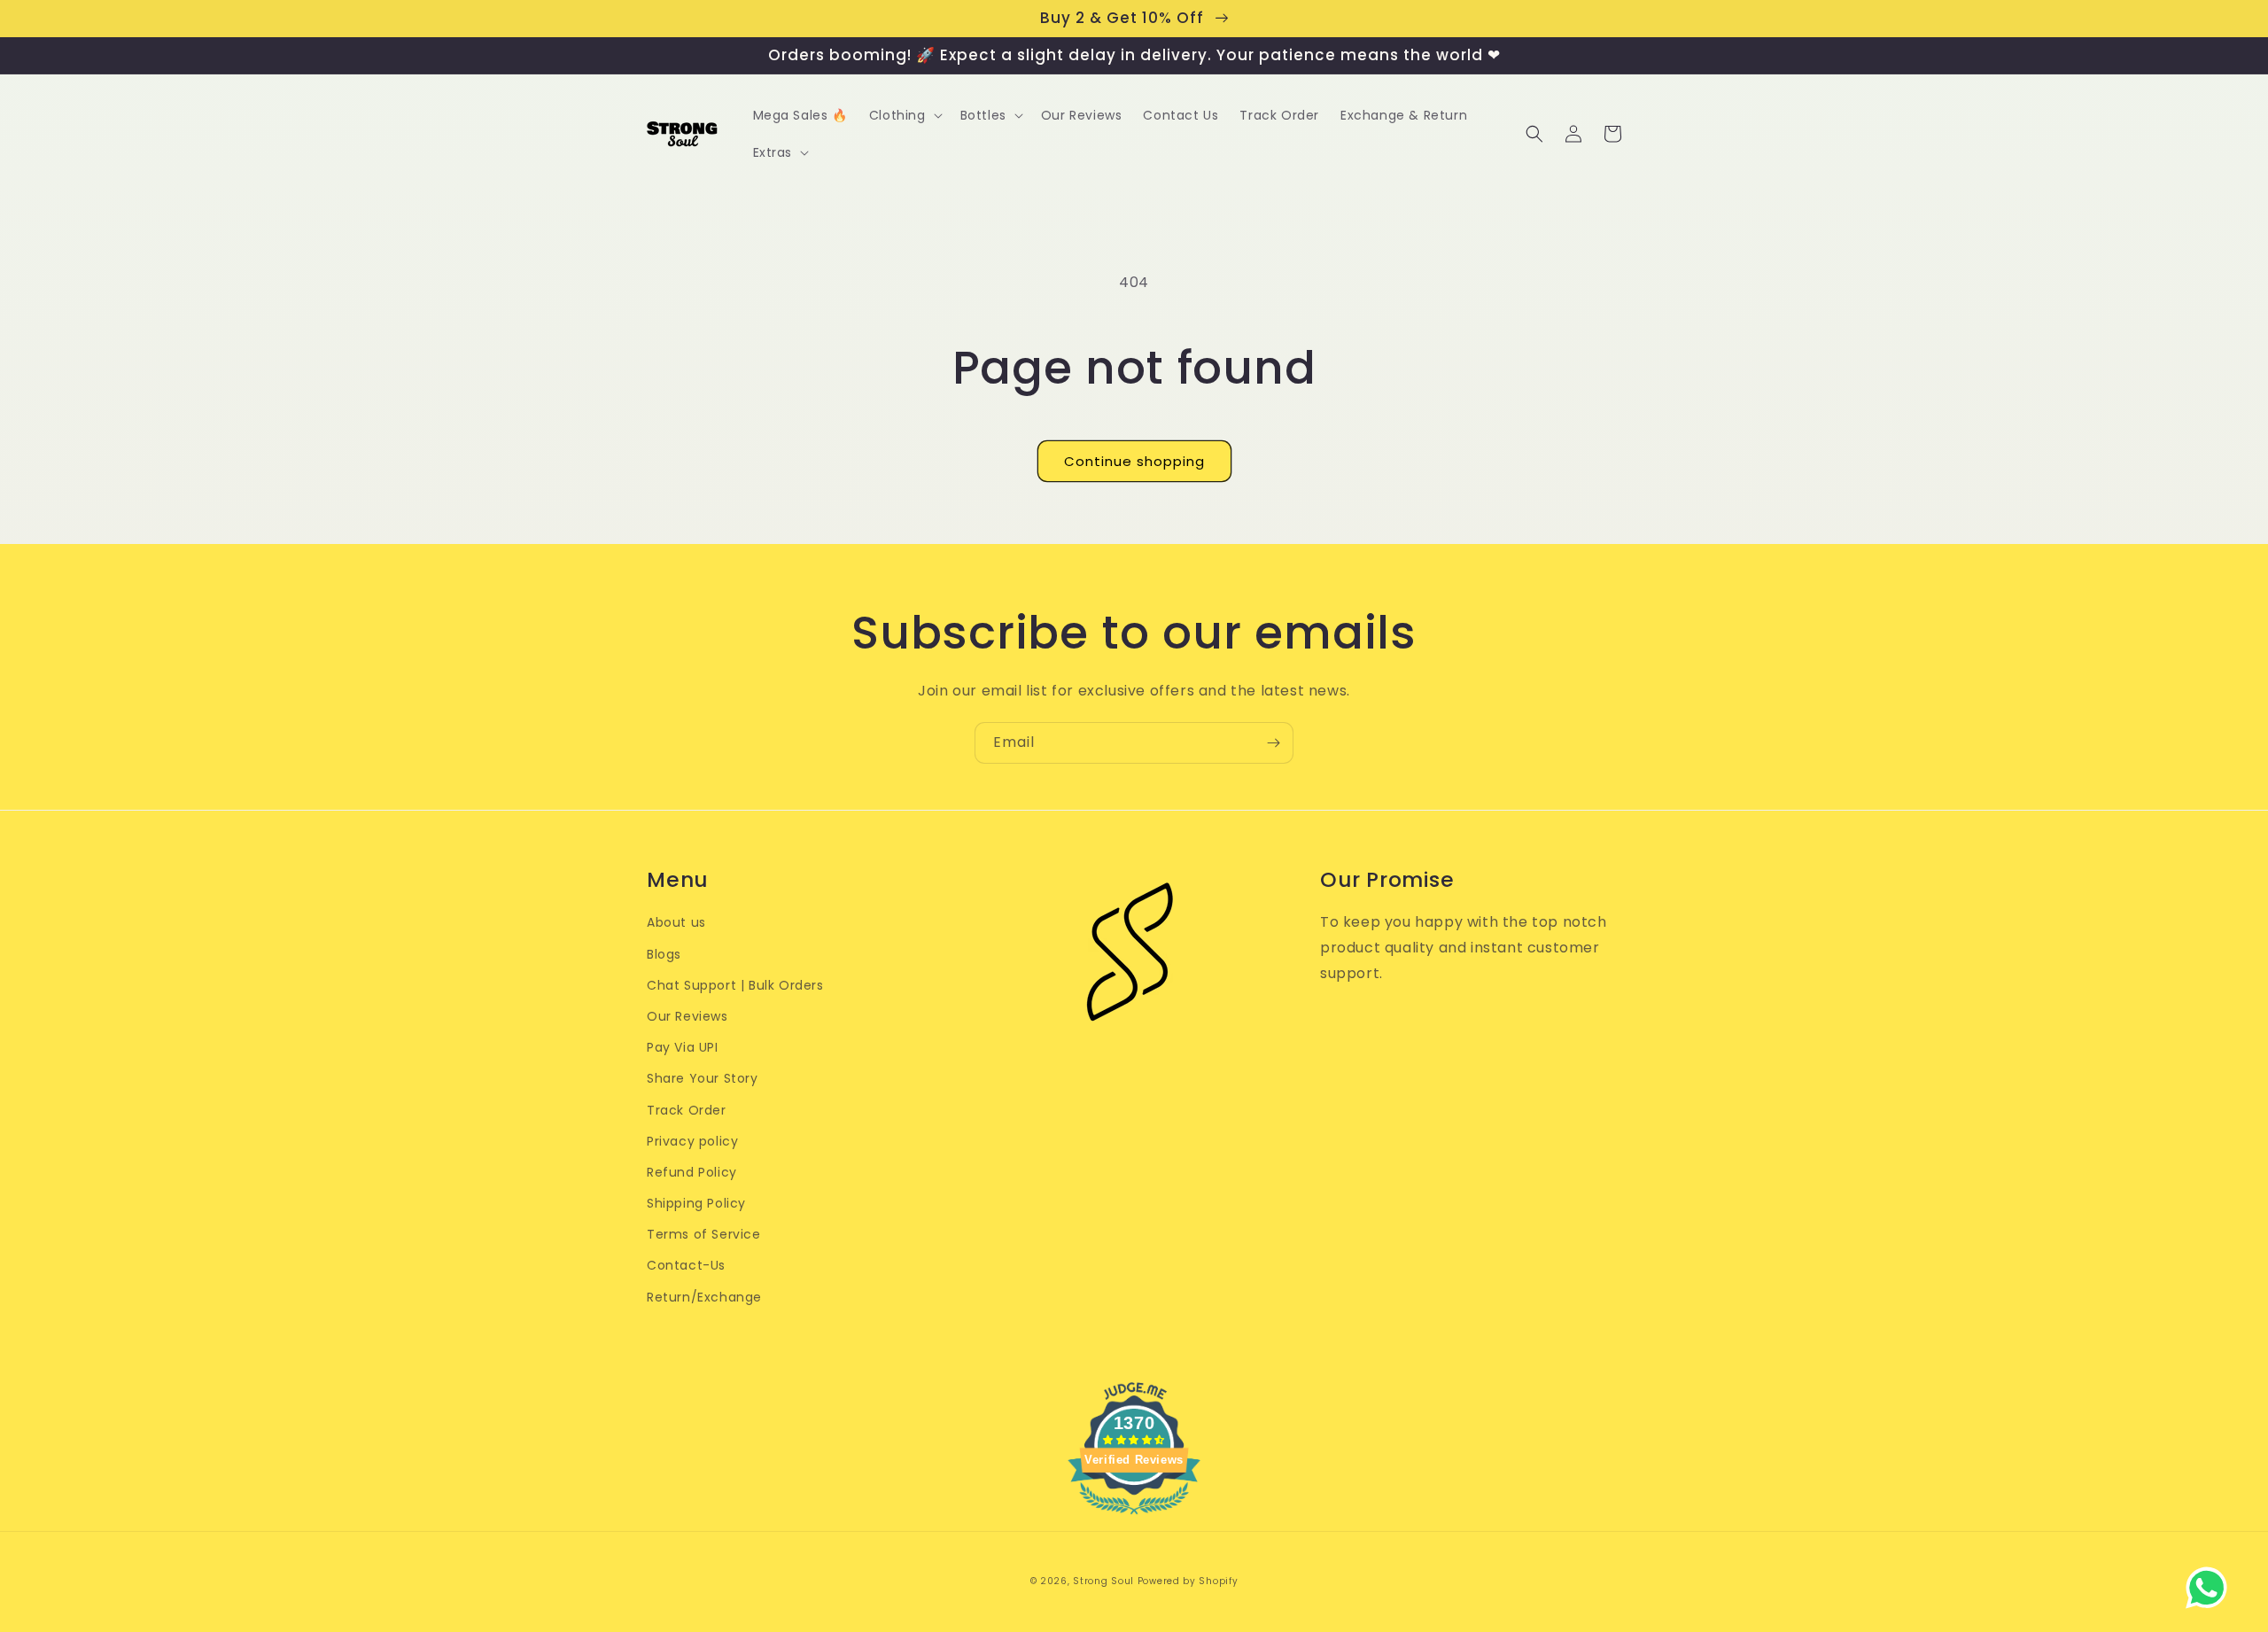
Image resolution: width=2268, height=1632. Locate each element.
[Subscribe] (1273, 743)
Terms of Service (704, 1234)
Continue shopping (1134, 461)
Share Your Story (703, 1078)
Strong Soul (1103, 1581)
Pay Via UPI (683, 1047)
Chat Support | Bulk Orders (735, 985)
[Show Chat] (2211, 1588)
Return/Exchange (704, 1297)
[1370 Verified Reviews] (1134, 1517)
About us (676, 922)
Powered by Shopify (1188, 1581)
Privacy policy (692, 1141)
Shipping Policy (696, 1203)
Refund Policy (692, 1172)
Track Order (687, 1110)
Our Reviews (687, 1016)
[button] (904, 115)
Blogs (664, 954)
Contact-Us (686, 1265)
